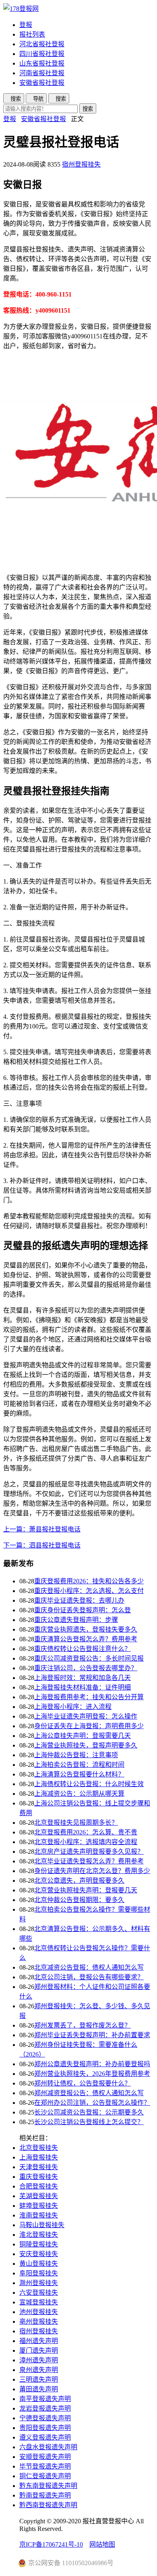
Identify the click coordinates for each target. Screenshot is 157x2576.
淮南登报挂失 (39, 2215)
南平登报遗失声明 (45, 2399)
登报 (26, 25)
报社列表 (32, 34)
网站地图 (102, 2544)
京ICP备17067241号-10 (51, 2544)
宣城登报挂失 (39, 2302)
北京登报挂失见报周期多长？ (76, 1823)
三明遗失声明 (39, 2379)
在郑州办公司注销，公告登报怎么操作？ (92, 2103)
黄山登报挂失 (39, 2264)
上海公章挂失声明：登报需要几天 (83, 1736)
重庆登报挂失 (39, 2177)
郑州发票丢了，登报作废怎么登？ (83, 2025)
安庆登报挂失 (39, 2254)
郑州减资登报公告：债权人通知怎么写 (89, 2093)
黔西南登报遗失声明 (48, 2505)
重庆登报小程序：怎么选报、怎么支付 (89, 1591)
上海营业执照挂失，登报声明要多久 (86, 1745)
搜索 (88, 109)
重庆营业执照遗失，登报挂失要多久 (86, 1629)
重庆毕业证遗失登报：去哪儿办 (79, 1600)
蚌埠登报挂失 (39, 2206)
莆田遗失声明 (39, 2389)
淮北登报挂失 (39, 2235)
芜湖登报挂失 (39, 2196)
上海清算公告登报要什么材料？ (79, 1774)
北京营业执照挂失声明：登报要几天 (86, 1890)
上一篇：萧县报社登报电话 (42, 1529)
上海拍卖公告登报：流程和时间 (79, 1765)
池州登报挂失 (39, 2312)
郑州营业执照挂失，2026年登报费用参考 (92, 2074)
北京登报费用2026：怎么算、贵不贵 (86, 1832)
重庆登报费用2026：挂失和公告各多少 (89, 1581)
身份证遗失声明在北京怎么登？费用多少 (92, 1871)
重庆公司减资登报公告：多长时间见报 (89, 1658)
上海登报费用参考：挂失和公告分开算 (89, 1697)
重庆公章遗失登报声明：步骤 (76, 1620)
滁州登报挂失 (39, 2283)
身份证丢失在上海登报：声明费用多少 (89, 1726)
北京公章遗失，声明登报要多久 (79, 1880)
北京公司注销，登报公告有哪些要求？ (89, 1977)
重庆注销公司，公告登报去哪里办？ (86, 1668)
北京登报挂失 (39, 2148)
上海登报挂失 (39, 2157)
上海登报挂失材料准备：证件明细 (83, 1687)
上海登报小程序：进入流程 (73, 1707)
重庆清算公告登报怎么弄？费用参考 (86, 1639)
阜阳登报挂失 (39, 2273)
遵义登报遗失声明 (45, 2437)
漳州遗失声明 (39, 2360)
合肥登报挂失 (39, 2186)
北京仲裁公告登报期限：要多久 (79, 1900)
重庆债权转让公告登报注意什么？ (83, 1649)
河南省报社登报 (42, 73)
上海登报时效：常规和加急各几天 (83, 1678)
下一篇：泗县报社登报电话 (42, 1545)
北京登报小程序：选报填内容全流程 (86, 1842)
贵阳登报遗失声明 (45, 2428)
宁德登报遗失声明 (45, 2418)
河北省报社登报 (42, 44)
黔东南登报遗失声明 (48, 2486)
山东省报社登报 (42, 63)
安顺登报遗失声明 (45, 2457)
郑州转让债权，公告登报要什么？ (83, 2083)
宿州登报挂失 (81, 164)
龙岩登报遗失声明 (45, 2408)
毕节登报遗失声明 (45, 2466)
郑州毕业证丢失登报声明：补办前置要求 (92, 2035)
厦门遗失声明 (39, 2350)
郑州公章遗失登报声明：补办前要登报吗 (92, 2064)
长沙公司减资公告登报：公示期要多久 (89, 2112)
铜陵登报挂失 (39, 2244)
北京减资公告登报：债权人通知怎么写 (89, 1967)
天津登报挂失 (39, 2167)
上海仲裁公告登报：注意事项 (76, 1755)
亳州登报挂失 (39, 2321)
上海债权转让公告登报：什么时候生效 (89, 1784)
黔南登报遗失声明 (45, 2495)
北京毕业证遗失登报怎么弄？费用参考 (89, 1861)
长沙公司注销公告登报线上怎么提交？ (89, 2122)
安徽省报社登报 (42, 83)
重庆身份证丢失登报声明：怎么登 (83, 1610)
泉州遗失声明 (39, 2370)
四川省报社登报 (42, 54)
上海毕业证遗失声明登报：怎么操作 (86, 1716)
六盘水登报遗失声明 (48, 2447)
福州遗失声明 (39, 2341)
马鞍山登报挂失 (42, 2225)
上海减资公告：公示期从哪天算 (79, 1794)
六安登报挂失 (39, 2293)
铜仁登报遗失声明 (45, 2476)
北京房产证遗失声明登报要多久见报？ (89, 1852)
